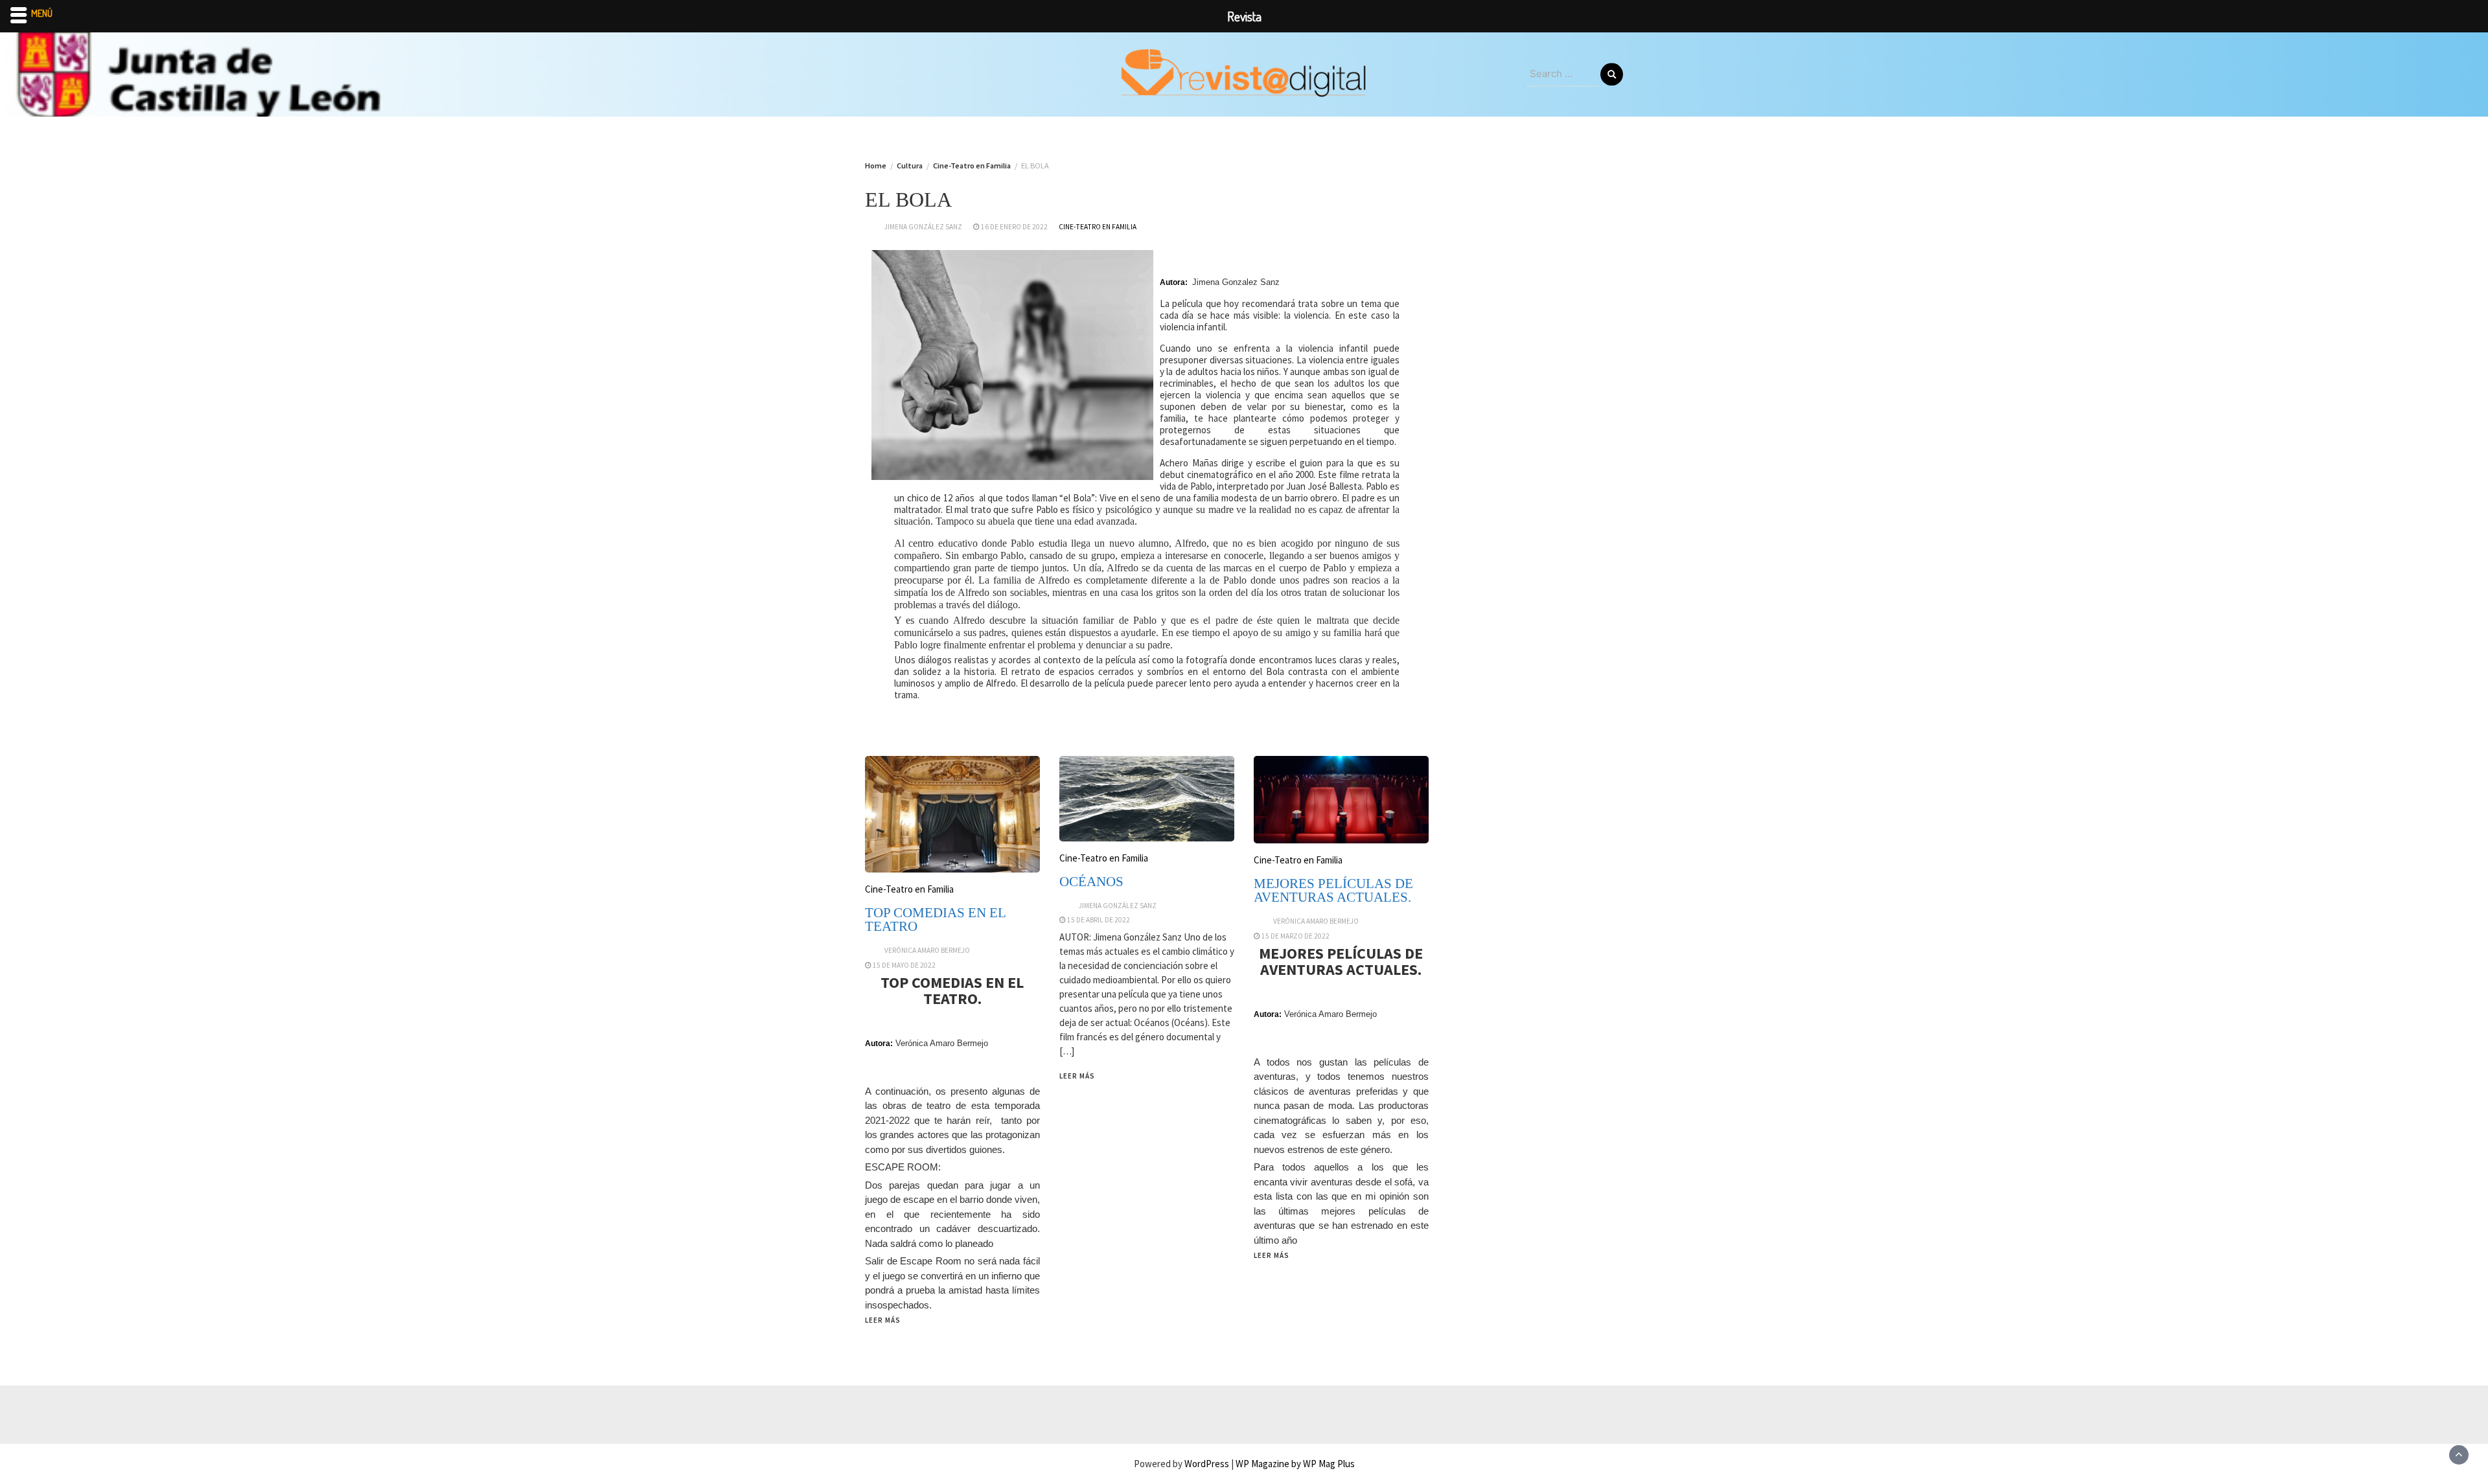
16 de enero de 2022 (1014, 227)
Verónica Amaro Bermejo (927, 950)
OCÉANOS (1091, 882)
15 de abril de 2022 (1099, 920)
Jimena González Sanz (923, 227)
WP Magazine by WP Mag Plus (1295, 1464)
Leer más (883, 1320)
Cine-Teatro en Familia (1098, 227)
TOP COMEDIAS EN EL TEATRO (935, 919)
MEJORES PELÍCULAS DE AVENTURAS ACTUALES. (1333, 890)
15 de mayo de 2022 (904, 965)
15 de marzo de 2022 (1296, 936)
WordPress (1207, 1464)
